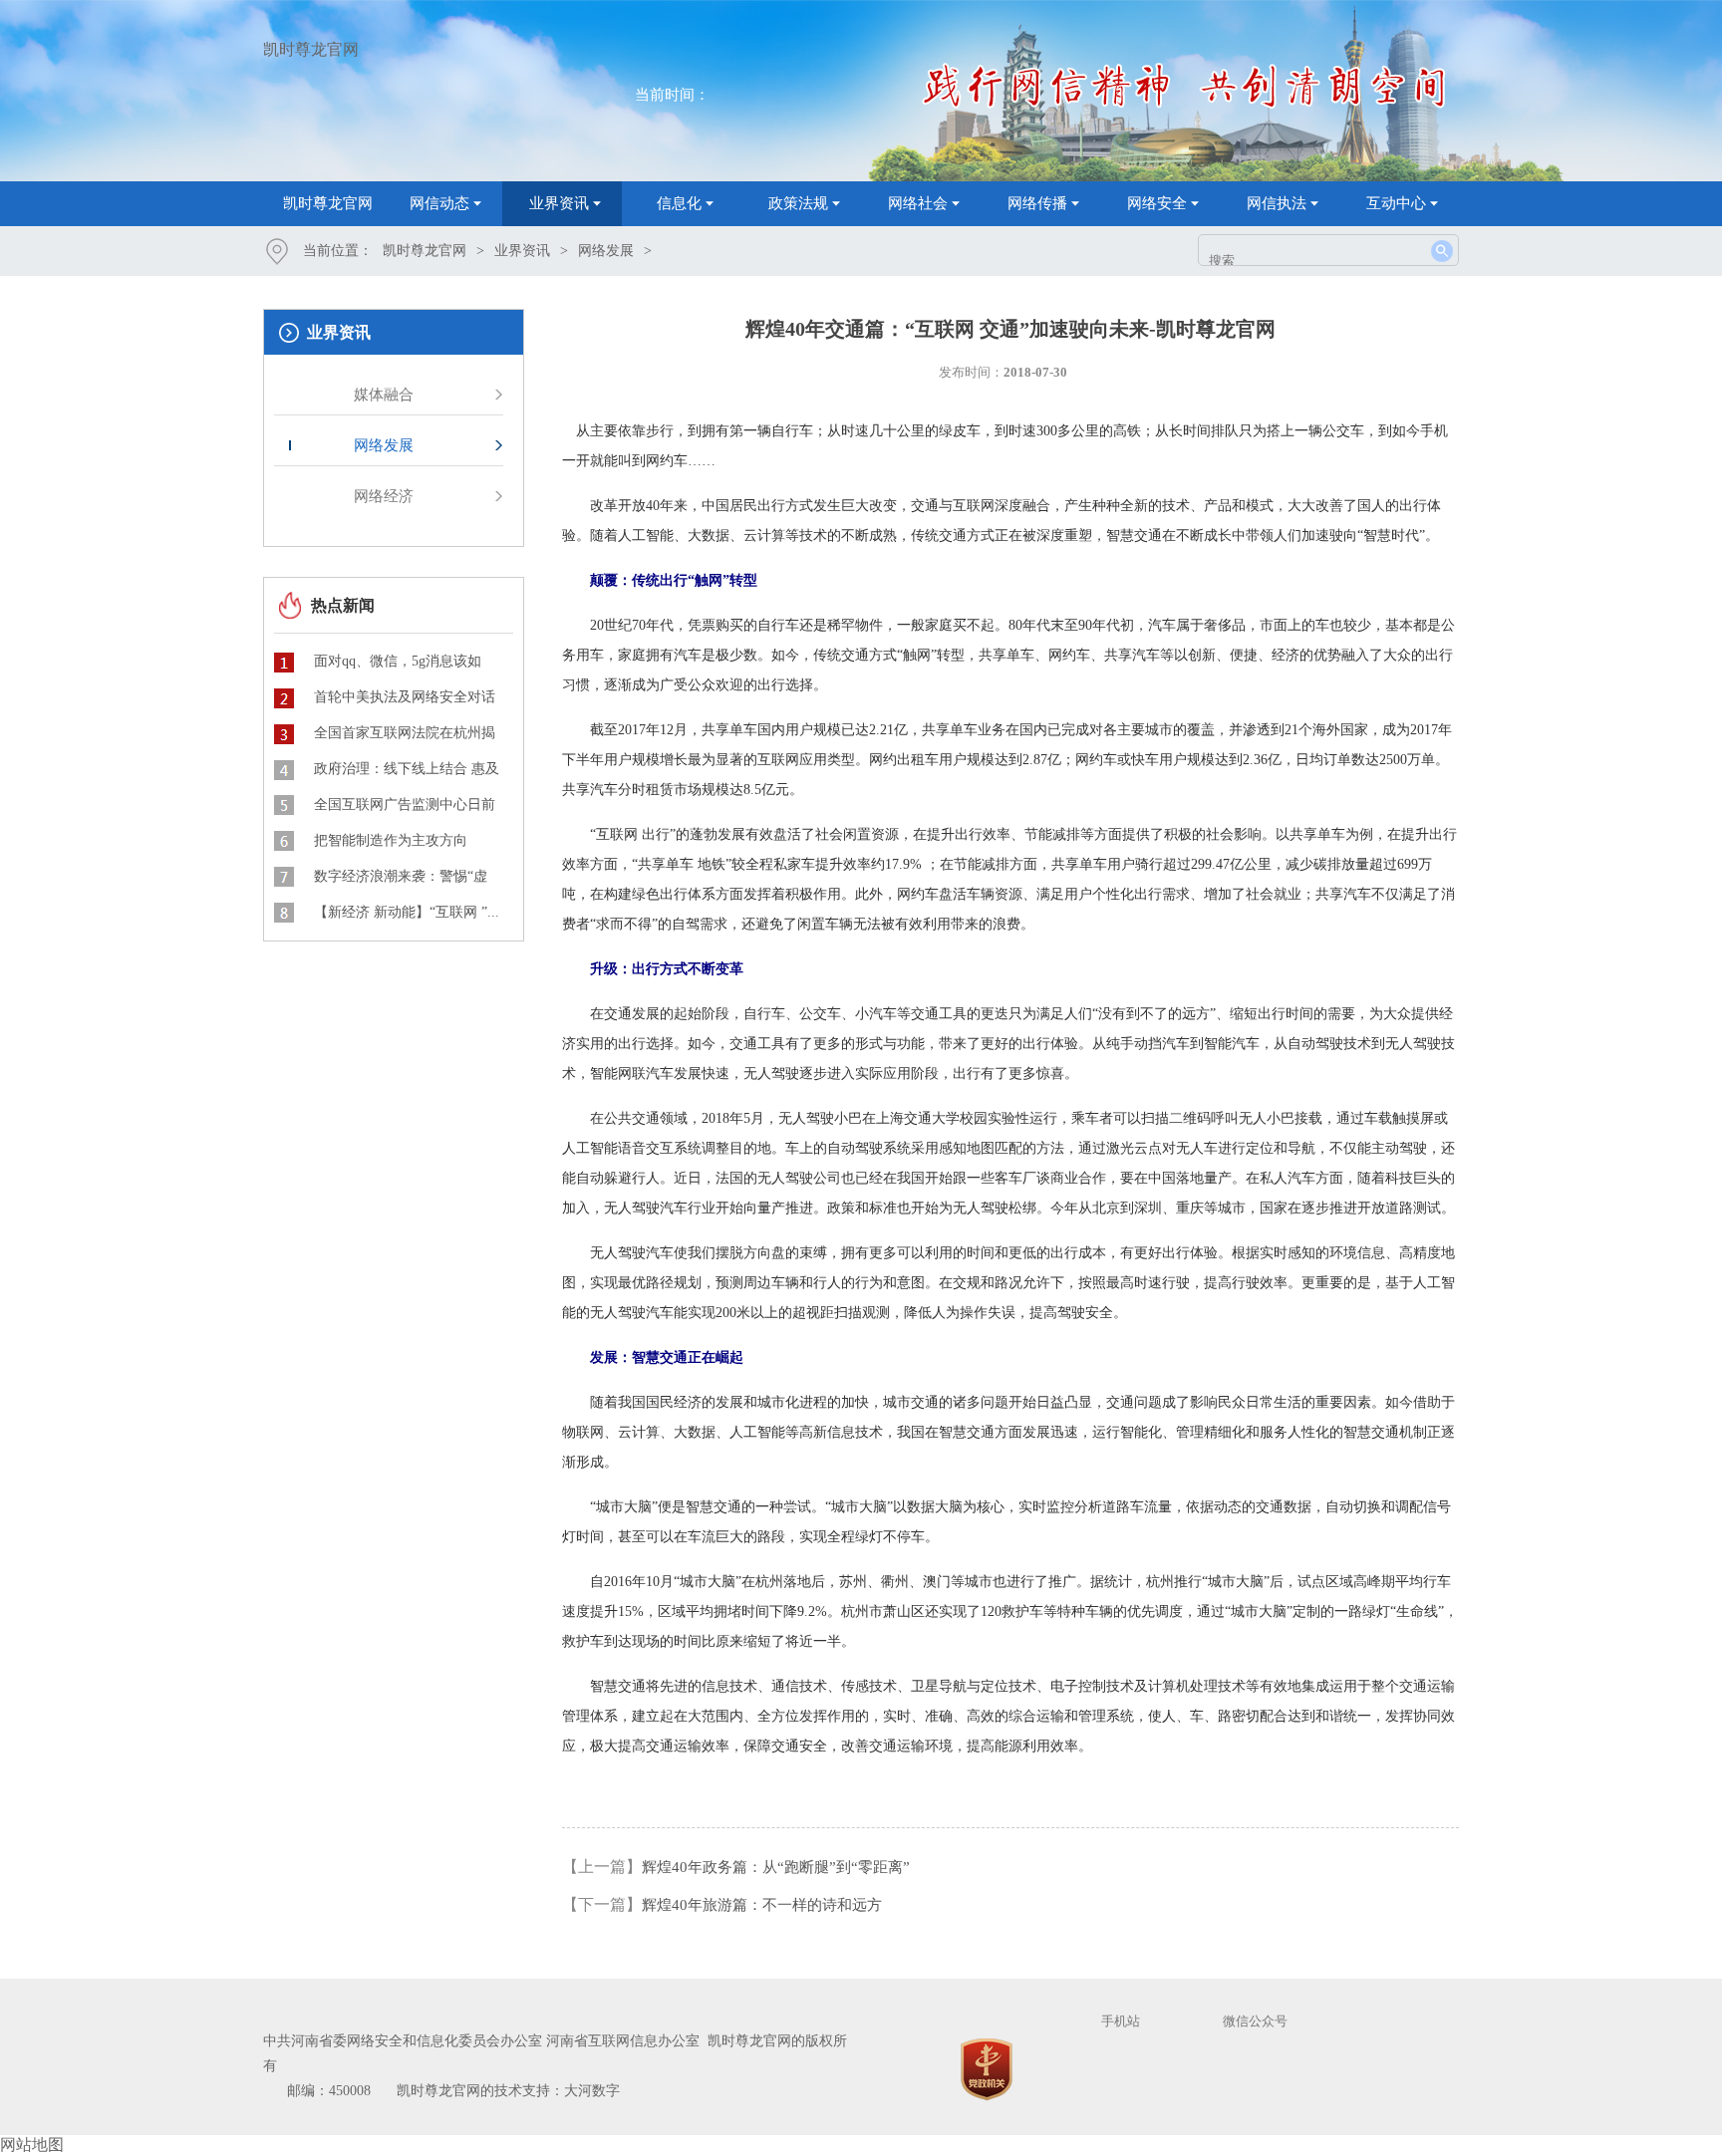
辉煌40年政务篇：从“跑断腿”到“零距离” (776, 1867)
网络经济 (384, 496)
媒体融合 (384, 395)
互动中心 (1396, 203)
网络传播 (1037, 203)
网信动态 (439, 203)
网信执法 (1277, 203)
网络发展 (606, 251)
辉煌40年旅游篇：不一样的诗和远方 (762, 1905)
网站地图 (32, 2145)
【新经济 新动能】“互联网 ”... (407, 912)
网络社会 (918, 203)
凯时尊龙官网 (311, 49)
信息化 (679, 203)
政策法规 (798, 203)
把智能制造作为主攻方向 (391, 840)
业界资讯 (559, 203)
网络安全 (1157, 203)
